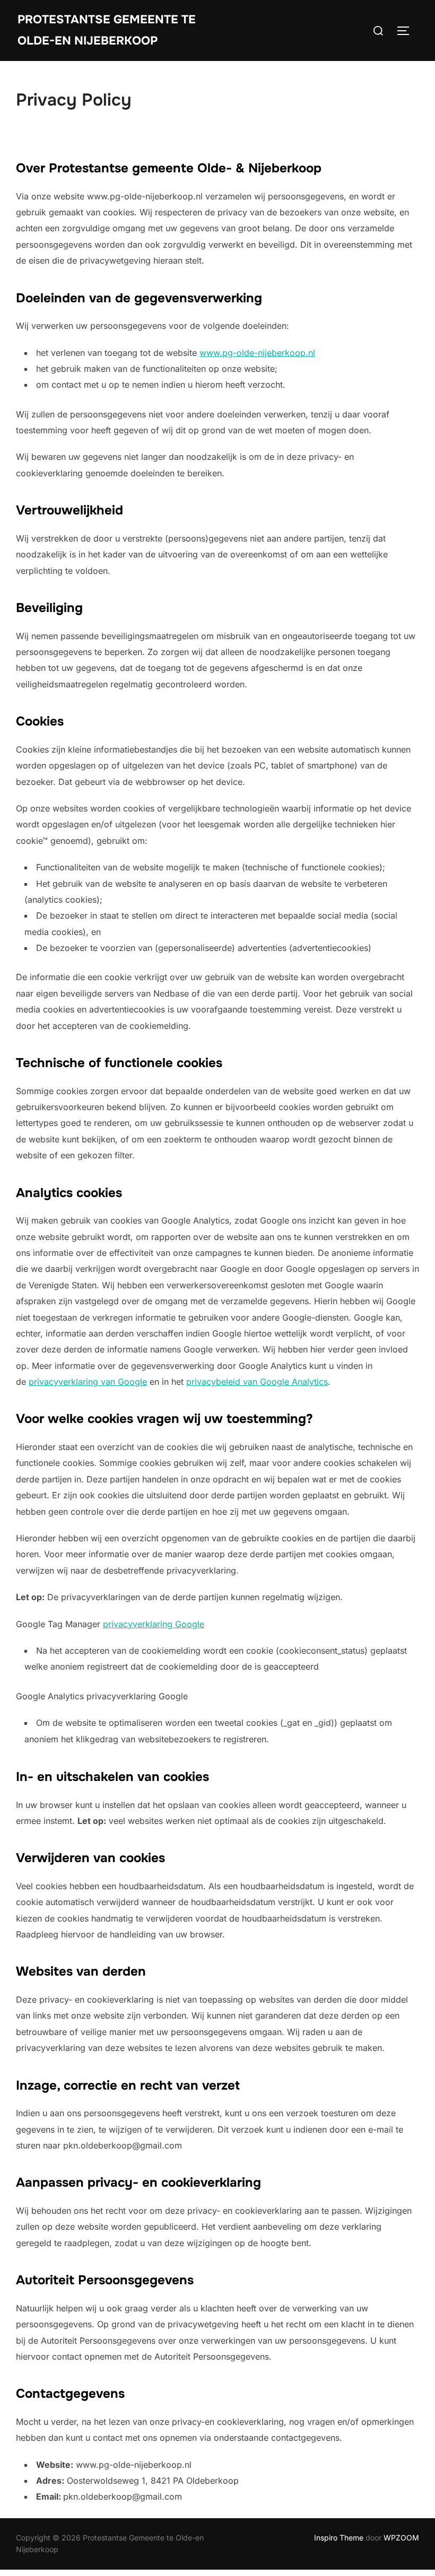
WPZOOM (401, 2538)
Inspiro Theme (339, 2538)
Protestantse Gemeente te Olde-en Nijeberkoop (107, 30)
